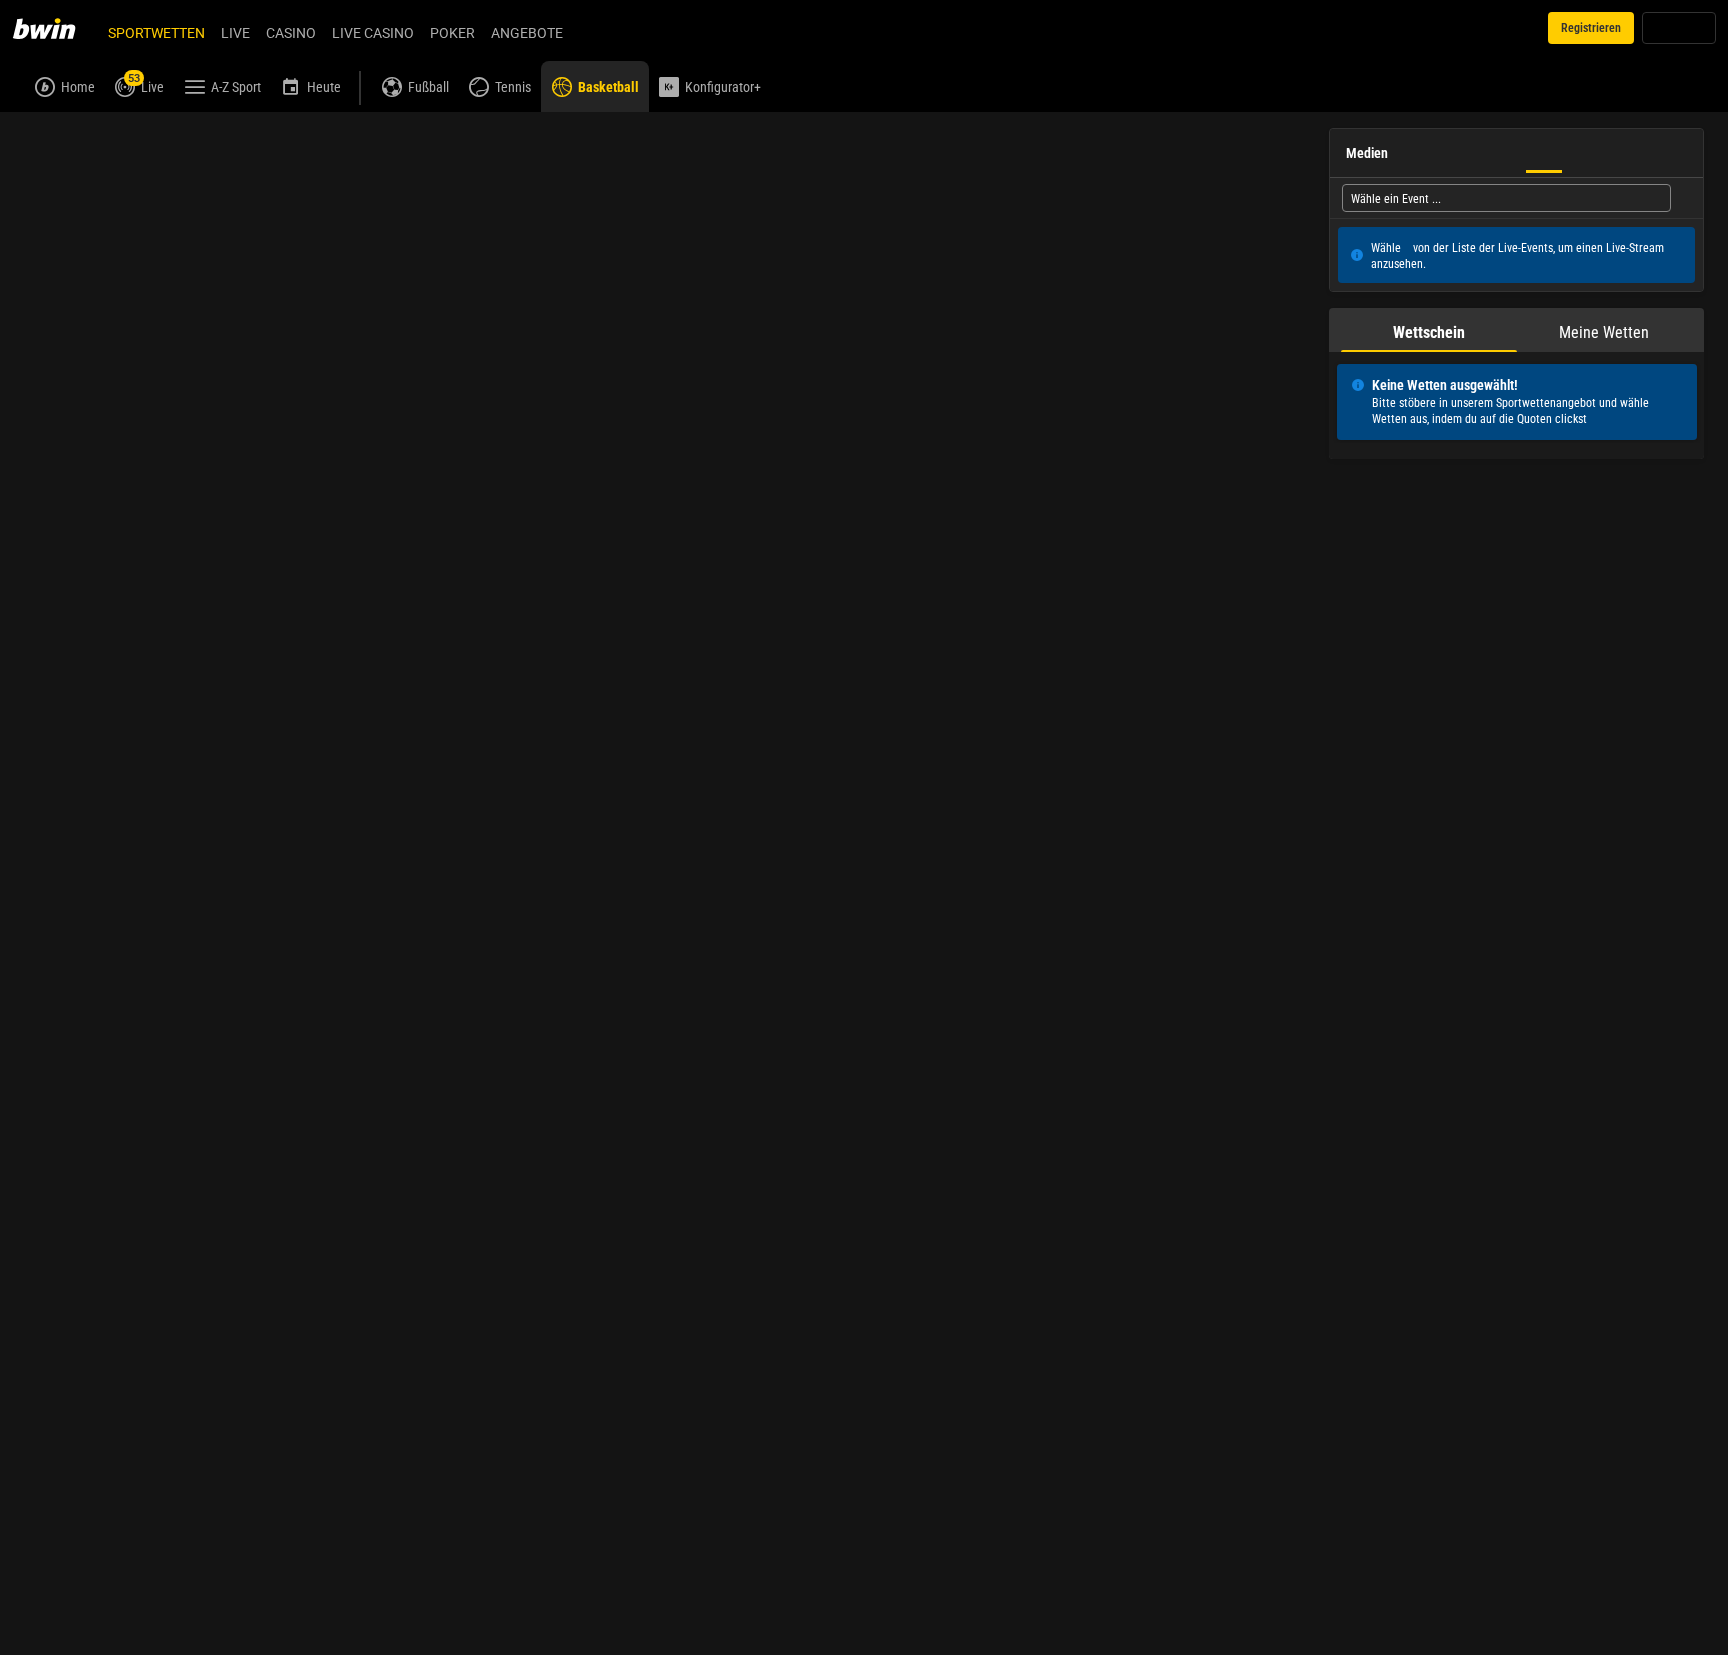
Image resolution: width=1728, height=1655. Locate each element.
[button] (831, 185)
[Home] (56, 28)
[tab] (1429, 330)
